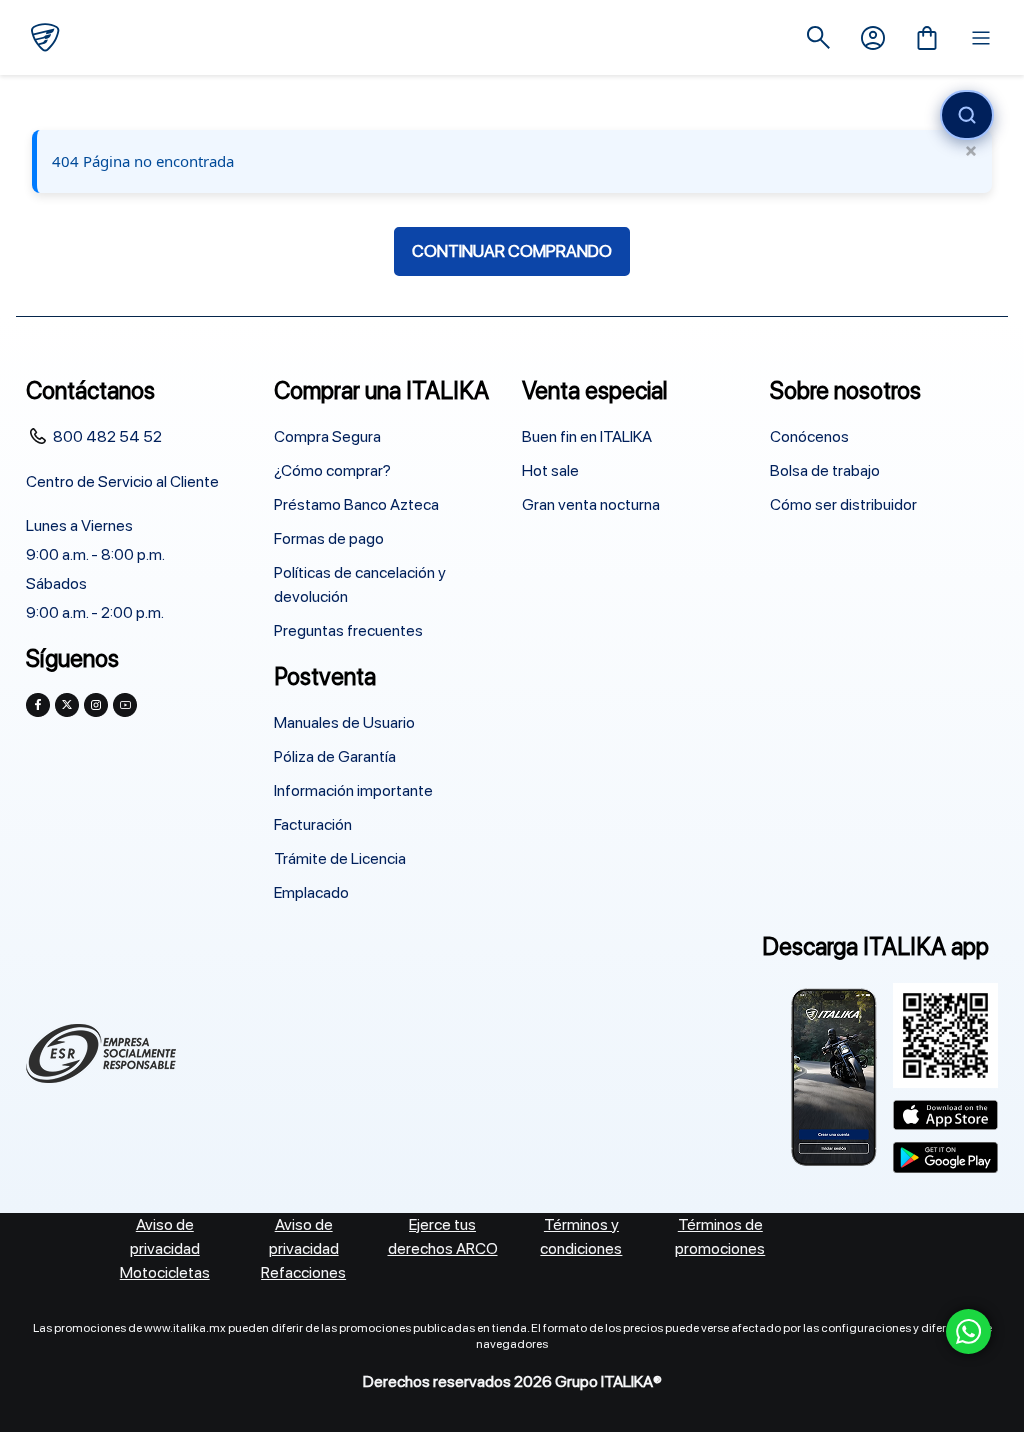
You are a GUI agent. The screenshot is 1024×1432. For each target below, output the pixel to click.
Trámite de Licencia (340, 858)
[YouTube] (125, 705)
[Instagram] (96, 705)
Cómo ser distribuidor (843, 504)
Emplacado (311, 892)
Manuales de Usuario (344, 722)
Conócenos (809, 436)
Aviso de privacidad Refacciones (303, 1248)
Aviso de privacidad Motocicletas (165, 1248)
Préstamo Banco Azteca (356, 504)
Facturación (313, 824)
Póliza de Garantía (335, 756)
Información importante (353, 790)
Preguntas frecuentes (348, 630)
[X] (67, 705)
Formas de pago (329, 538)
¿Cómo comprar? (332, 470)
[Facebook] (38, 705)
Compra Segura (327, 436)
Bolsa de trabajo (825, 470)
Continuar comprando (512, 251)
